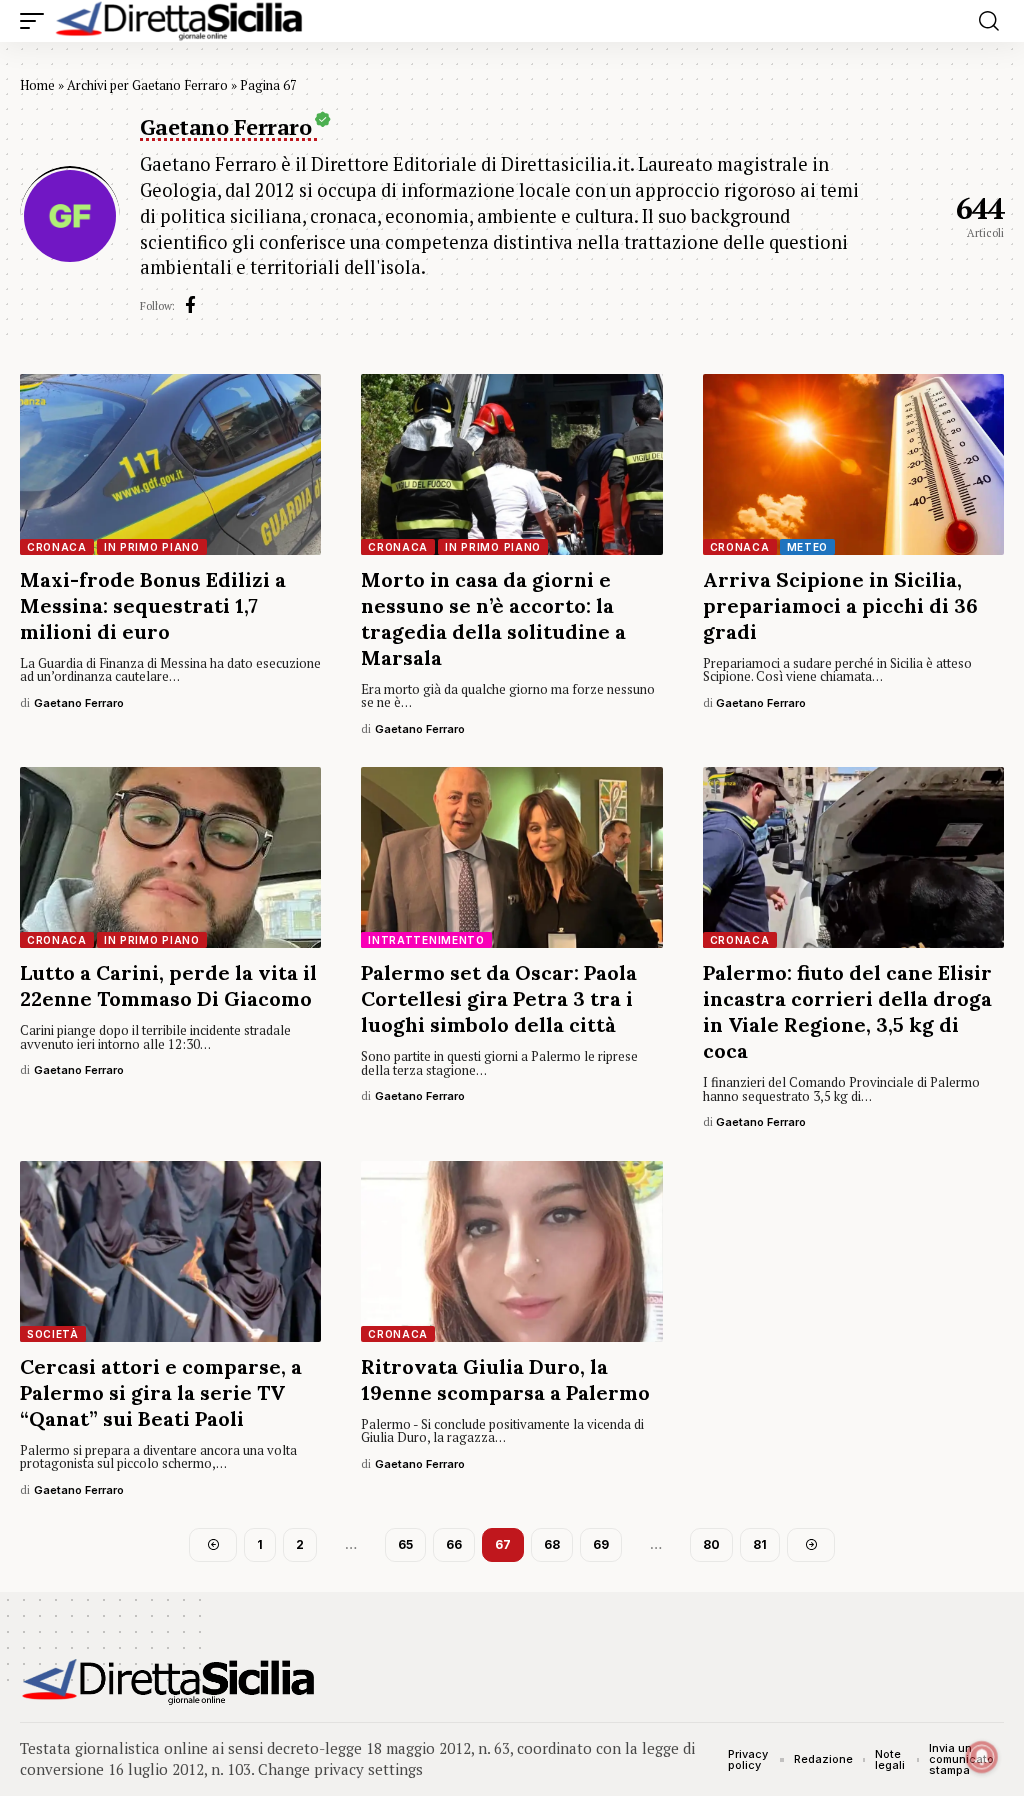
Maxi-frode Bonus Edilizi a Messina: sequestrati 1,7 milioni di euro (153, 605)
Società (53, 1334)
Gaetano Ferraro (79, 703)
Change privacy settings (340, 1769)
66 (454, 1544)
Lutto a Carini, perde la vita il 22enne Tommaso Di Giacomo (168, 985)
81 (760, 1544)
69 (601, 1544)
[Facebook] (190, 306)
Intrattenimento (426, 940)
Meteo (808, 547)
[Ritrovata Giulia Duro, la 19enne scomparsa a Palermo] (511, 1251)
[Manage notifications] (982, 1757)
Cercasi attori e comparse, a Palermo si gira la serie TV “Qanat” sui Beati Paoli (161, 1392)
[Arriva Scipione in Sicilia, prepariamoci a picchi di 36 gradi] (853, 464)
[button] (37, 21)
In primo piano (152, 547)
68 (552, 1544)
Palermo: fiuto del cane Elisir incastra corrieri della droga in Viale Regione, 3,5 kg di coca (847, 1011)
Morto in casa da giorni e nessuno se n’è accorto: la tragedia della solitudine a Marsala (493, 618)
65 (405, 1544)
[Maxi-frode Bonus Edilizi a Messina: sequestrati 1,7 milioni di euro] (170, 464)
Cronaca (57, 547)
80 (711, 1544)
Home (37, 85)
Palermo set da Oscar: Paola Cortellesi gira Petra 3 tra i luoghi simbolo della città (499, 998)
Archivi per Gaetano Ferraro (147, 85)
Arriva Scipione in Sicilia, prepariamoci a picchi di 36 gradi (840, 605)
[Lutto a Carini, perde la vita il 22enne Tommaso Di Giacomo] (170, 857)
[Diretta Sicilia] (180, 21)
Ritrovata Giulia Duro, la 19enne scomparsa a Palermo (505, 1379)
